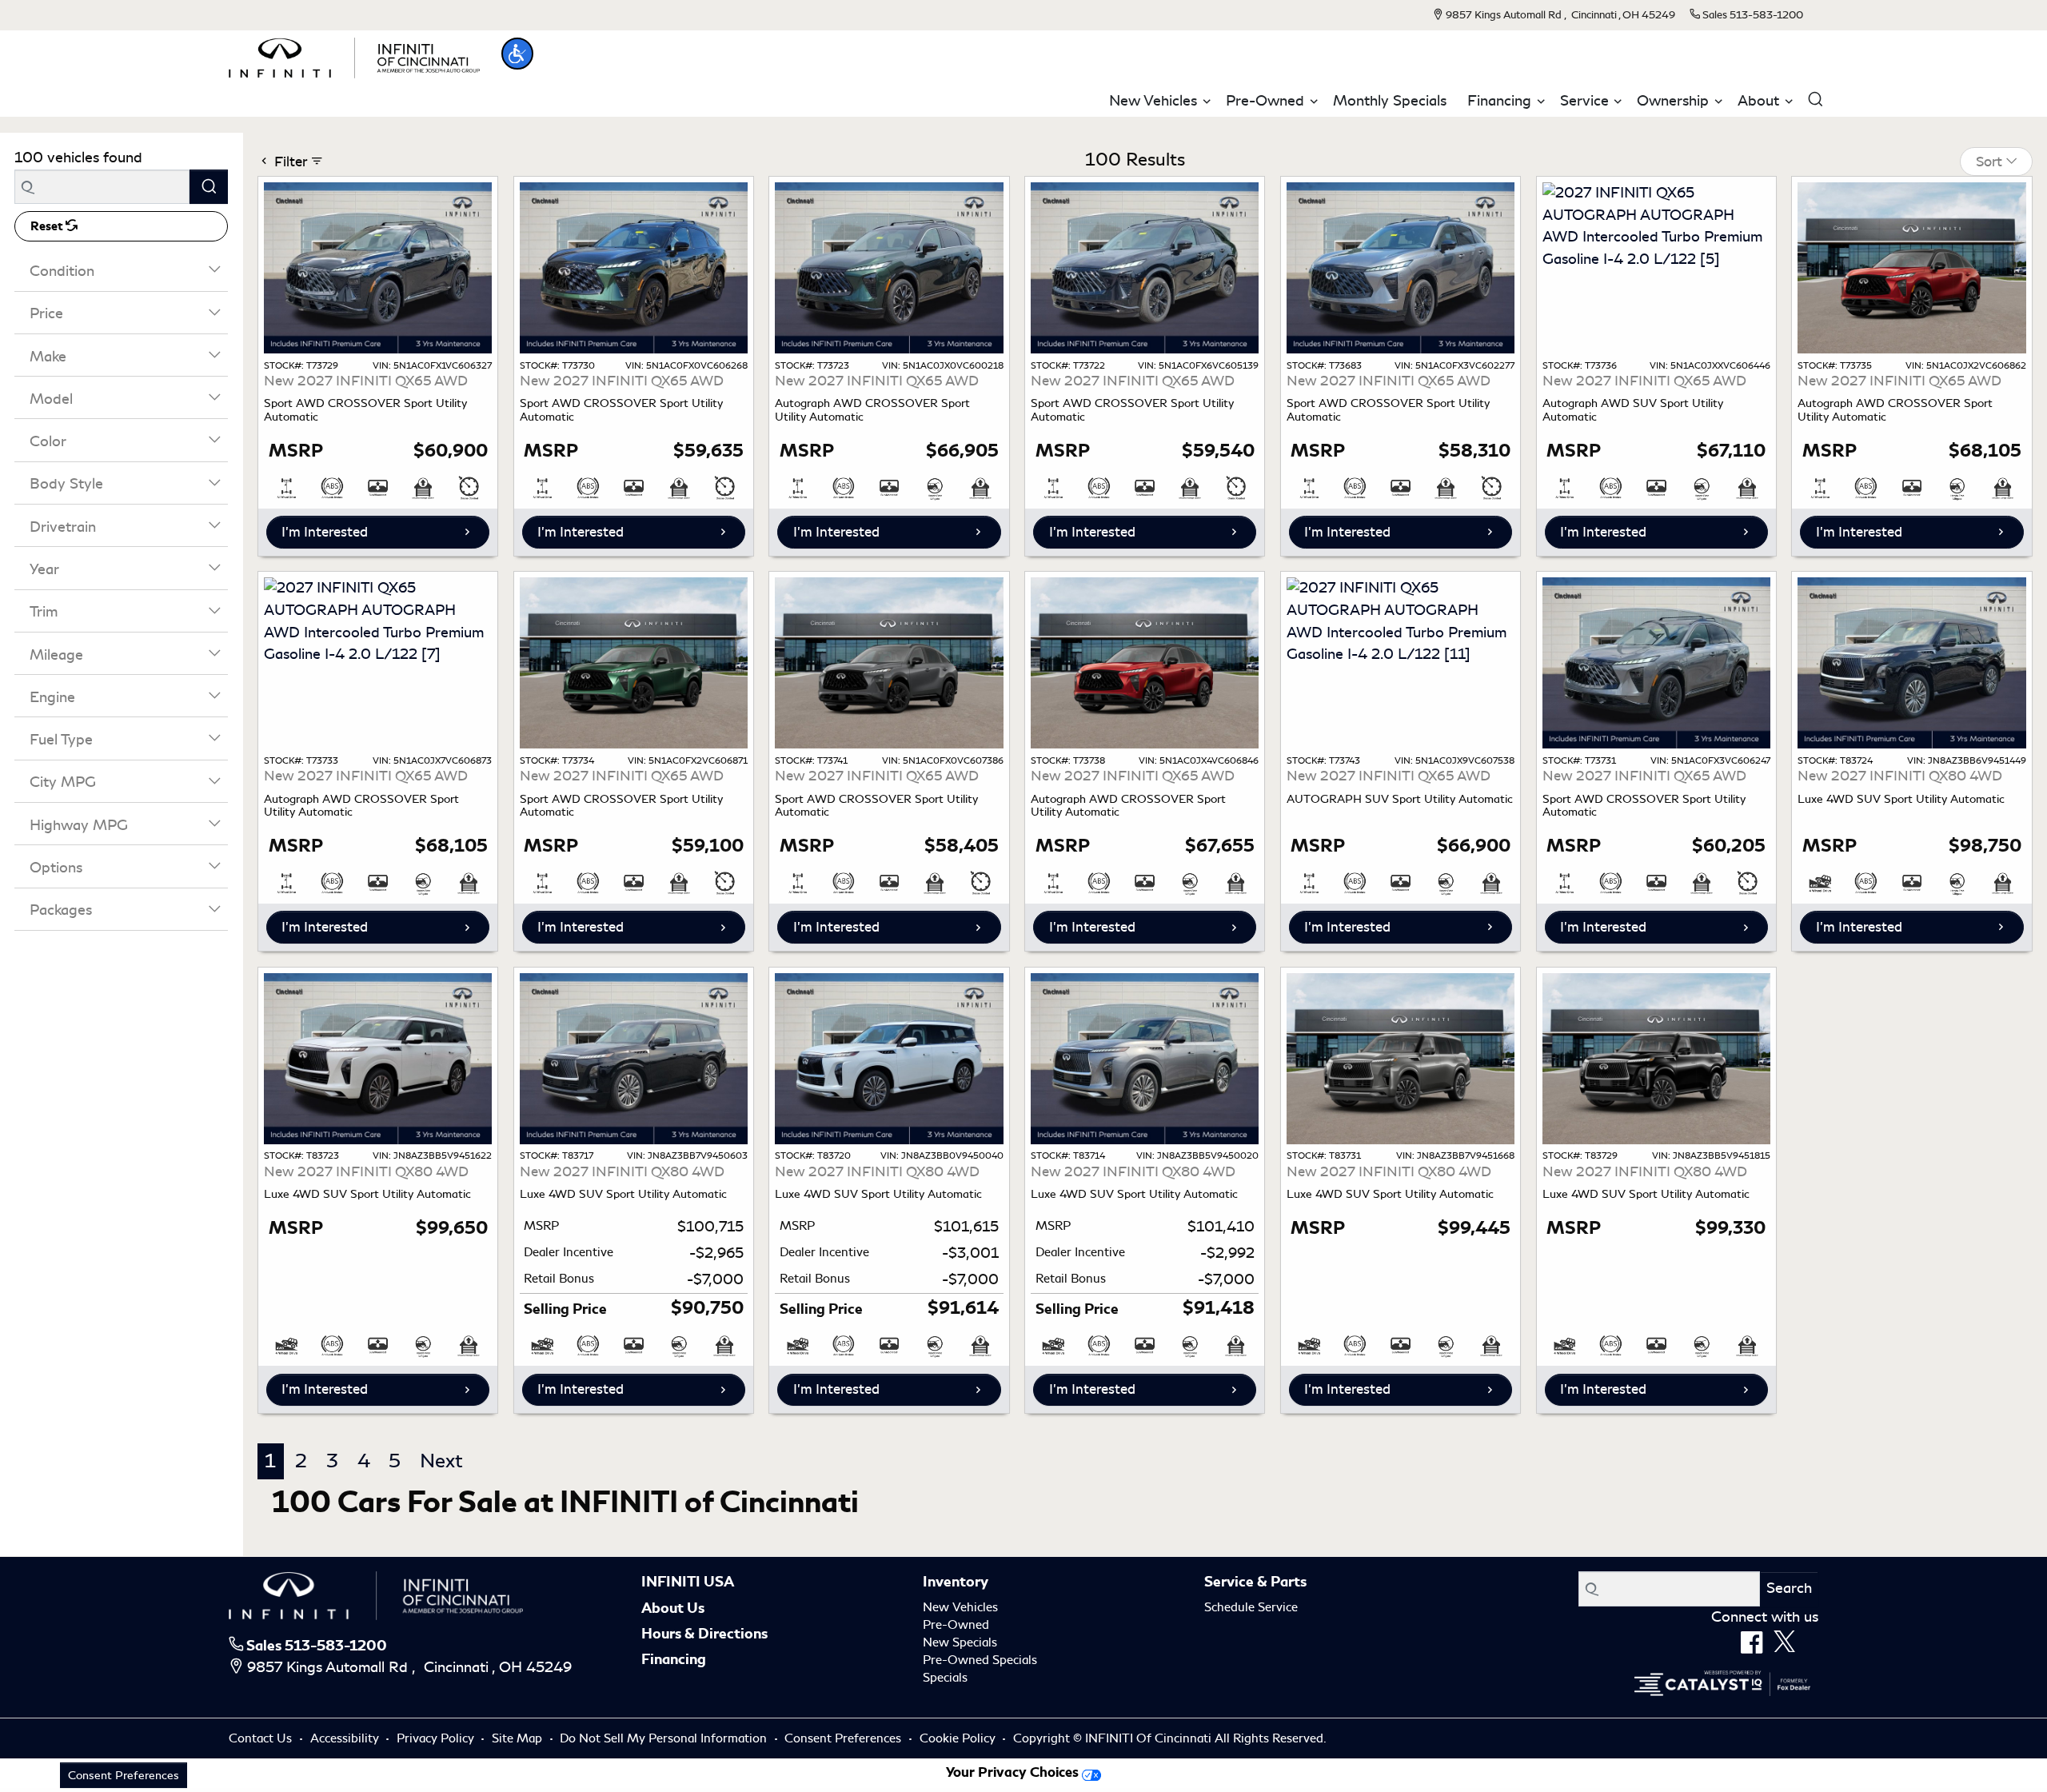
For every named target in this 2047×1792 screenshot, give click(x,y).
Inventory (956, 1582)
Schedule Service (1251, 1607)
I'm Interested (325, 532)
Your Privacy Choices (1014, 1772)
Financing (674, 1659)
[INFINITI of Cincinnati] (354, 55)
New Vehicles (960, 1607)
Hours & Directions (704, 1634)
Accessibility (346, 1738)
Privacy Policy (437, 1738)
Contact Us (262, 1738)
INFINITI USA (688, 1582)
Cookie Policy (959, 1738)
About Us (673, 1608)
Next (441, 1461)
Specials (945, 1678)
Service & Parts (1255, 1582)
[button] (517, 54)
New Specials (960, 1642)
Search (1789, 1588)
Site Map (519, 1738)
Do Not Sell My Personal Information (665, 1738)
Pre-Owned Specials (980, 1660)
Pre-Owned (956, 1625)
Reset (48, 226)
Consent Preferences (843, 1738)
